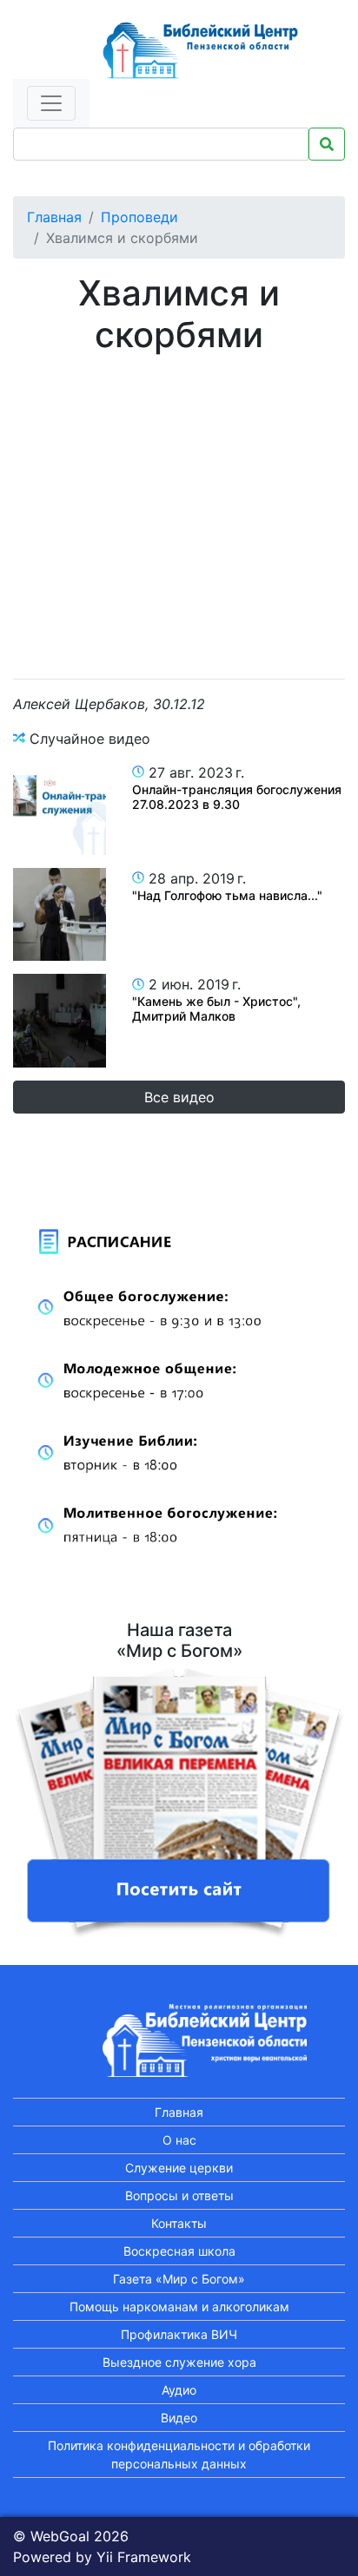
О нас (179, 2140)
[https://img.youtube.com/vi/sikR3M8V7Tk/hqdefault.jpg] (60, 1020)
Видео (179, 2418)
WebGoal (60, 2536)
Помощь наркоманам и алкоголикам (179, 2307)
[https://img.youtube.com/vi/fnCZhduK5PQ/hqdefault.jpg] (60, 914)
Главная (54, 217)
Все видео (179, 1097)
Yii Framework (144, 2557)
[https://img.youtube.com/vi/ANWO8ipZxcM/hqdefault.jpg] (60, 808)
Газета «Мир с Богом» (179, 2279)
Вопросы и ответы (179, 2195)
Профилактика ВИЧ (179, 2334)
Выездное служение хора (179, 2362)
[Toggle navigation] (51, 103)
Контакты (179, 2223)
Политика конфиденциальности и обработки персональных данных (179, 2454)
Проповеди (139, 217)
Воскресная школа (179, 2251)
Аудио (179, 2390)
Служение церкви (179, 2168)
